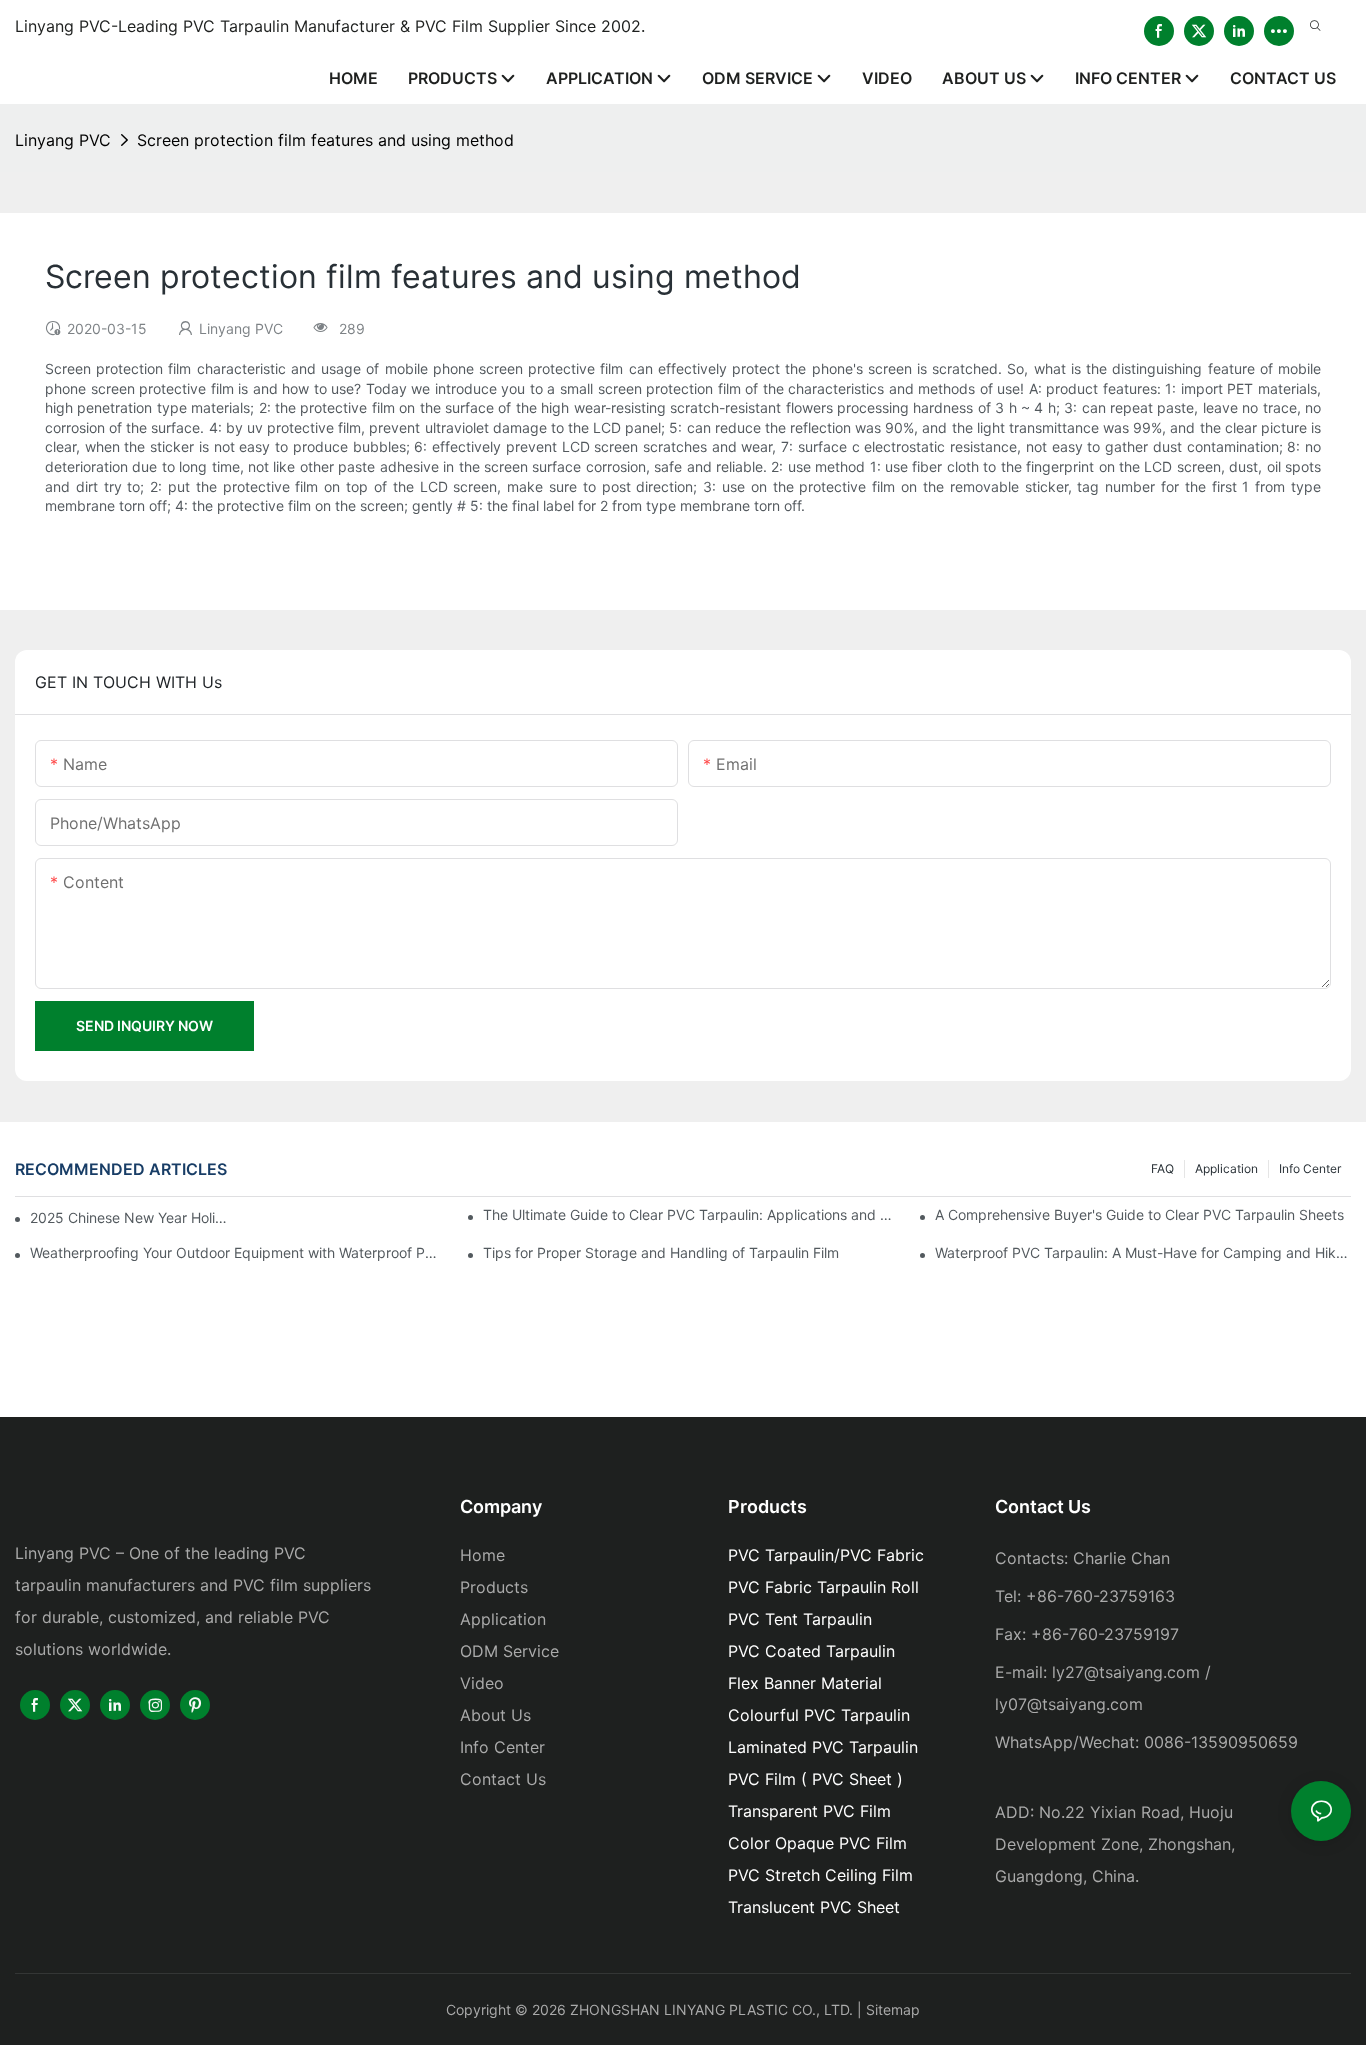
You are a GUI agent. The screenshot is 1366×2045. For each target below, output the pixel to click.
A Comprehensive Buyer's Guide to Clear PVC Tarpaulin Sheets (1139, 1214)
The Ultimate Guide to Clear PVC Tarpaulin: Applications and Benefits (691, 1214)
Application (1226, 1168)
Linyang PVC (63, 140)
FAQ (1162, 1168)
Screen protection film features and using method (325, 140)
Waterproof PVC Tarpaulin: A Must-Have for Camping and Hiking (1143, 1252)
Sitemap (893, 2009)
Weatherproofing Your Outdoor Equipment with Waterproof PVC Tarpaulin (238, 1252)
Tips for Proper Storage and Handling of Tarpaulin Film (661, 1252)
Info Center (1310, 1168)
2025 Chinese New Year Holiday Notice (130, 1217)
